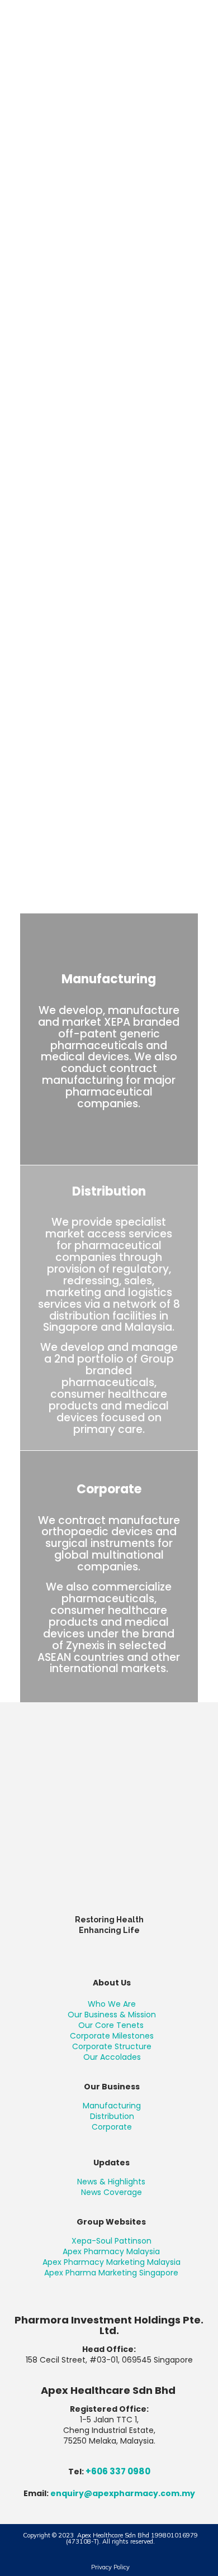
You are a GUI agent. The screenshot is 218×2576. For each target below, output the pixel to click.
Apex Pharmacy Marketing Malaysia (112, 2262)
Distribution (112, 2116)
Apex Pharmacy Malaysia (111, 2251)
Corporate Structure (112, 2046)
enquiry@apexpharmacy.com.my (123, 2493)
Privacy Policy (110, 2567)
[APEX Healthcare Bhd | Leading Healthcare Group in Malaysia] (109, 25)
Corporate (112, 2127)
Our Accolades (112, 2057)
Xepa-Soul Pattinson (112, 2241)
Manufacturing (112, 2106)
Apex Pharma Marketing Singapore (111, 2273)
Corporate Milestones (112, 2036)
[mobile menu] (203, 22)
